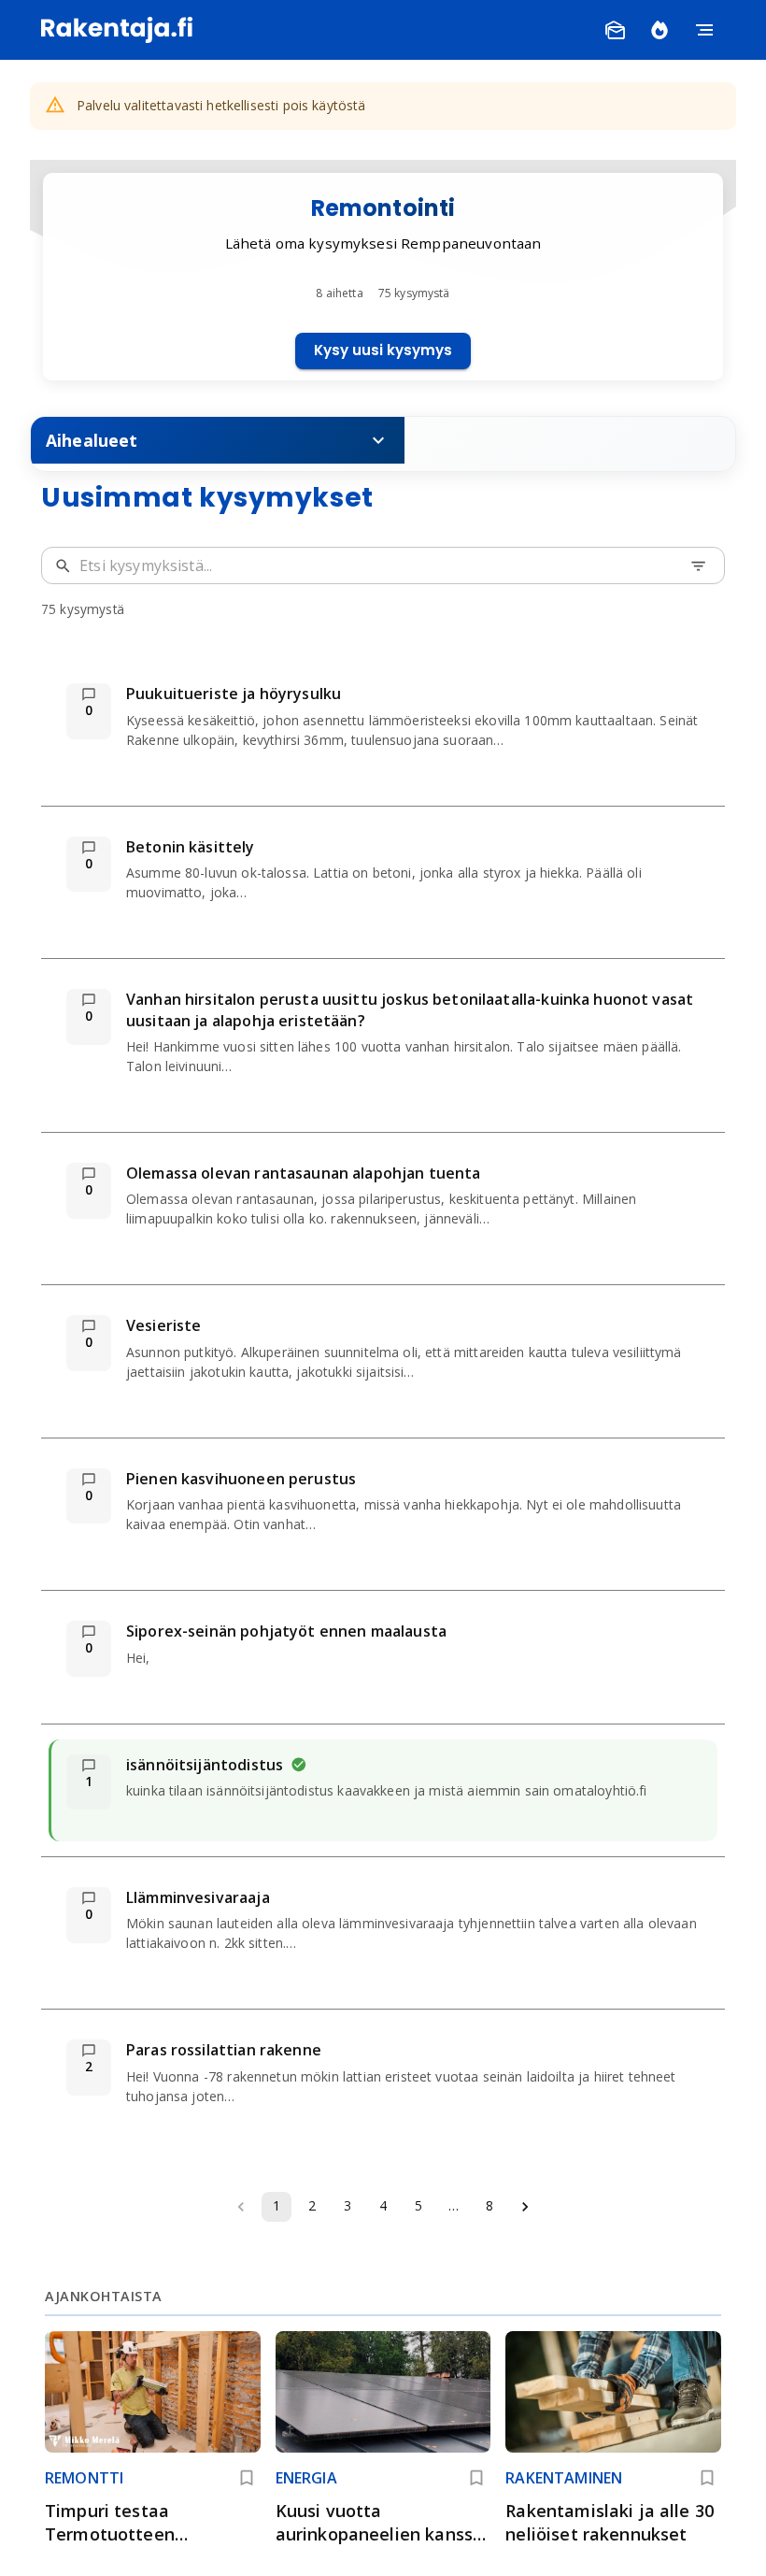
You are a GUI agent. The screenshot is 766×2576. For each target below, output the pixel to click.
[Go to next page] (525, 2207)
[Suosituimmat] (660, 30)
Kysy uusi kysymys (383, 350)
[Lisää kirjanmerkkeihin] (247, 2478)
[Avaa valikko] (704, 30)
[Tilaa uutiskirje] (615, 30)
